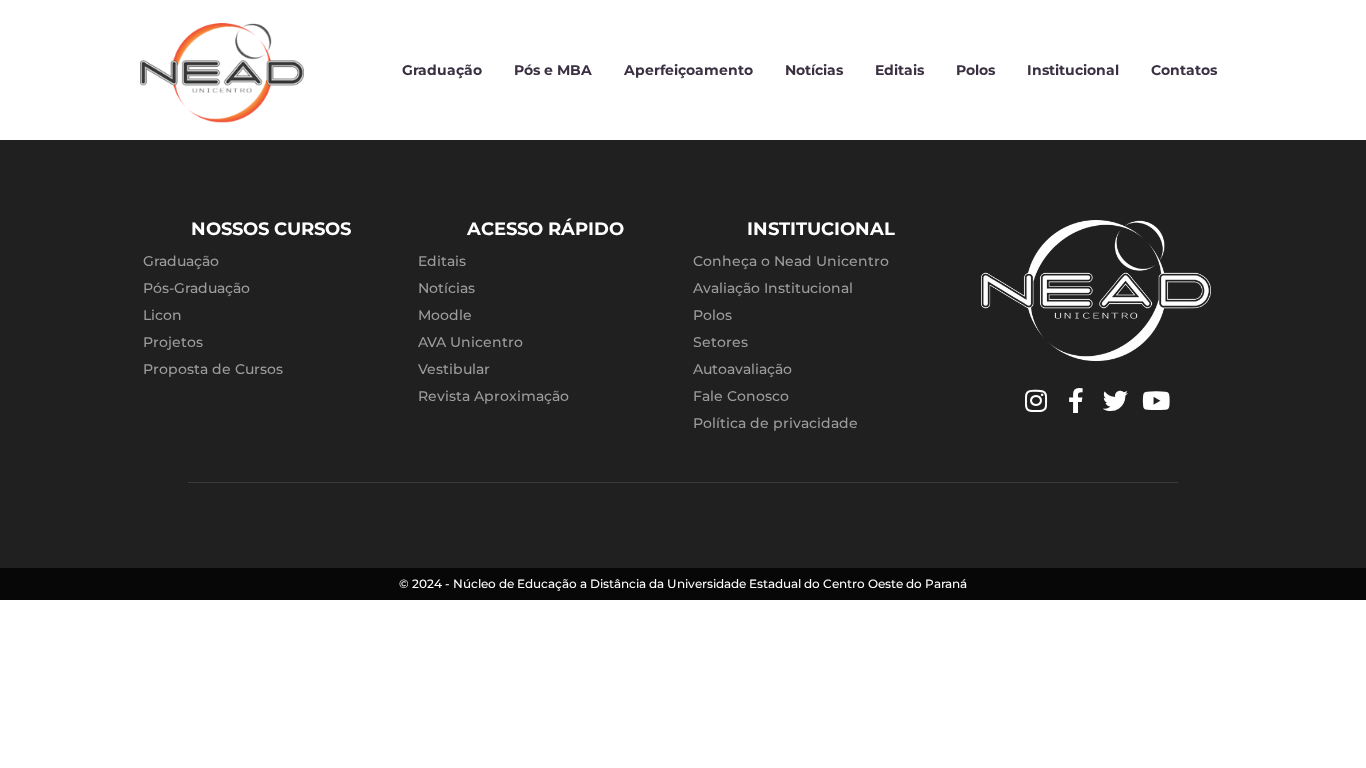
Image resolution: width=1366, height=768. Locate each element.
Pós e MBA (553, 70)
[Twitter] (1116, 401)
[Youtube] (1156, 401)
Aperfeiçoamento (688, 70)
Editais (899, 70)
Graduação (442, 70)
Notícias (814, 70)
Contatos (1184, 70)
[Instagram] (1036, 401)
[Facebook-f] (1076, 401)
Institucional (1073, 70)
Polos (975, 70)
